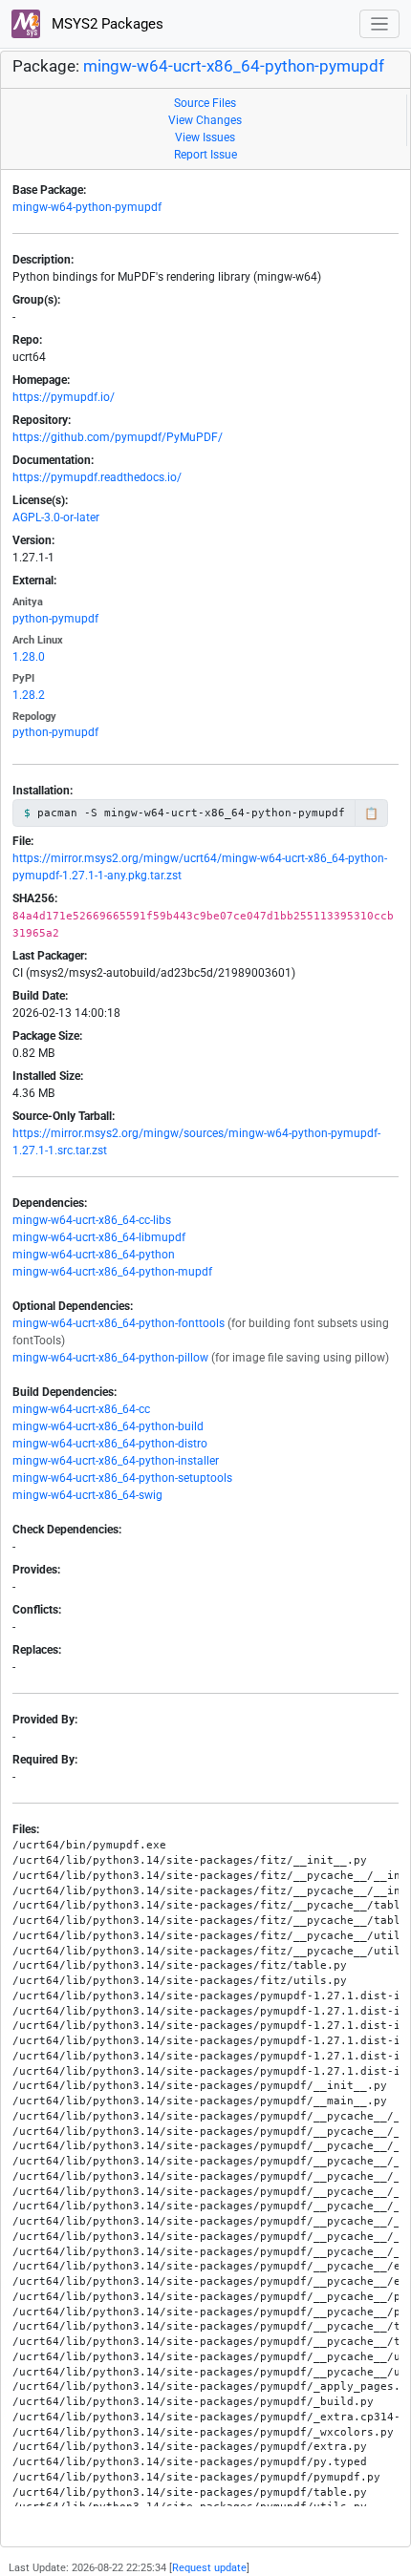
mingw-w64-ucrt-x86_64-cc (81, 1409)
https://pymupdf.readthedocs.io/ (97, 477)
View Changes (205, 120)
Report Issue (205, 155)
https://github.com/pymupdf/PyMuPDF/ (118, 437)
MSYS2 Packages (106, 24)
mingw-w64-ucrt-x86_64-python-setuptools (122, 1478)
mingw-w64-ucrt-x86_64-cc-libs (92, 1220)
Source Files (205, 103)
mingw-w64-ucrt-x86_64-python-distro (110, 1444)
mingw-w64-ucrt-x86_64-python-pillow (110, 1358)
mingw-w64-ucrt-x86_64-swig (87, 1495)
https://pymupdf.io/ (64, 397)
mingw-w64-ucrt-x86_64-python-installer (116, 1461)
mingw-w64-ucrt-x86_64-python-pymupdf (234, 66)
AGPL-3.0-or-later (56, 517)
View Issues (205, 137)
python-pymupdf (55, 619)
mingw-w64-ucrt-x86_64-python (94, 1255)
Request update (209, 2568)
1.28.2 (29, 695)
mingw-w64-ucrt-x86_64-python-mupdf (112, 1272)
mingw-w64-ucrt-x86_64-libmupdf (99, 1237)
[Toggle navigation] (380, 24)
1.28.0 (29, 657)
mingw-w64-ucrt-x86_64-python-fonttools (119, 1323)
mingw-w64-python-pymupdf (87, 207)
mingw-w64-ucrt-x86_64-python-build (108, 1426)
